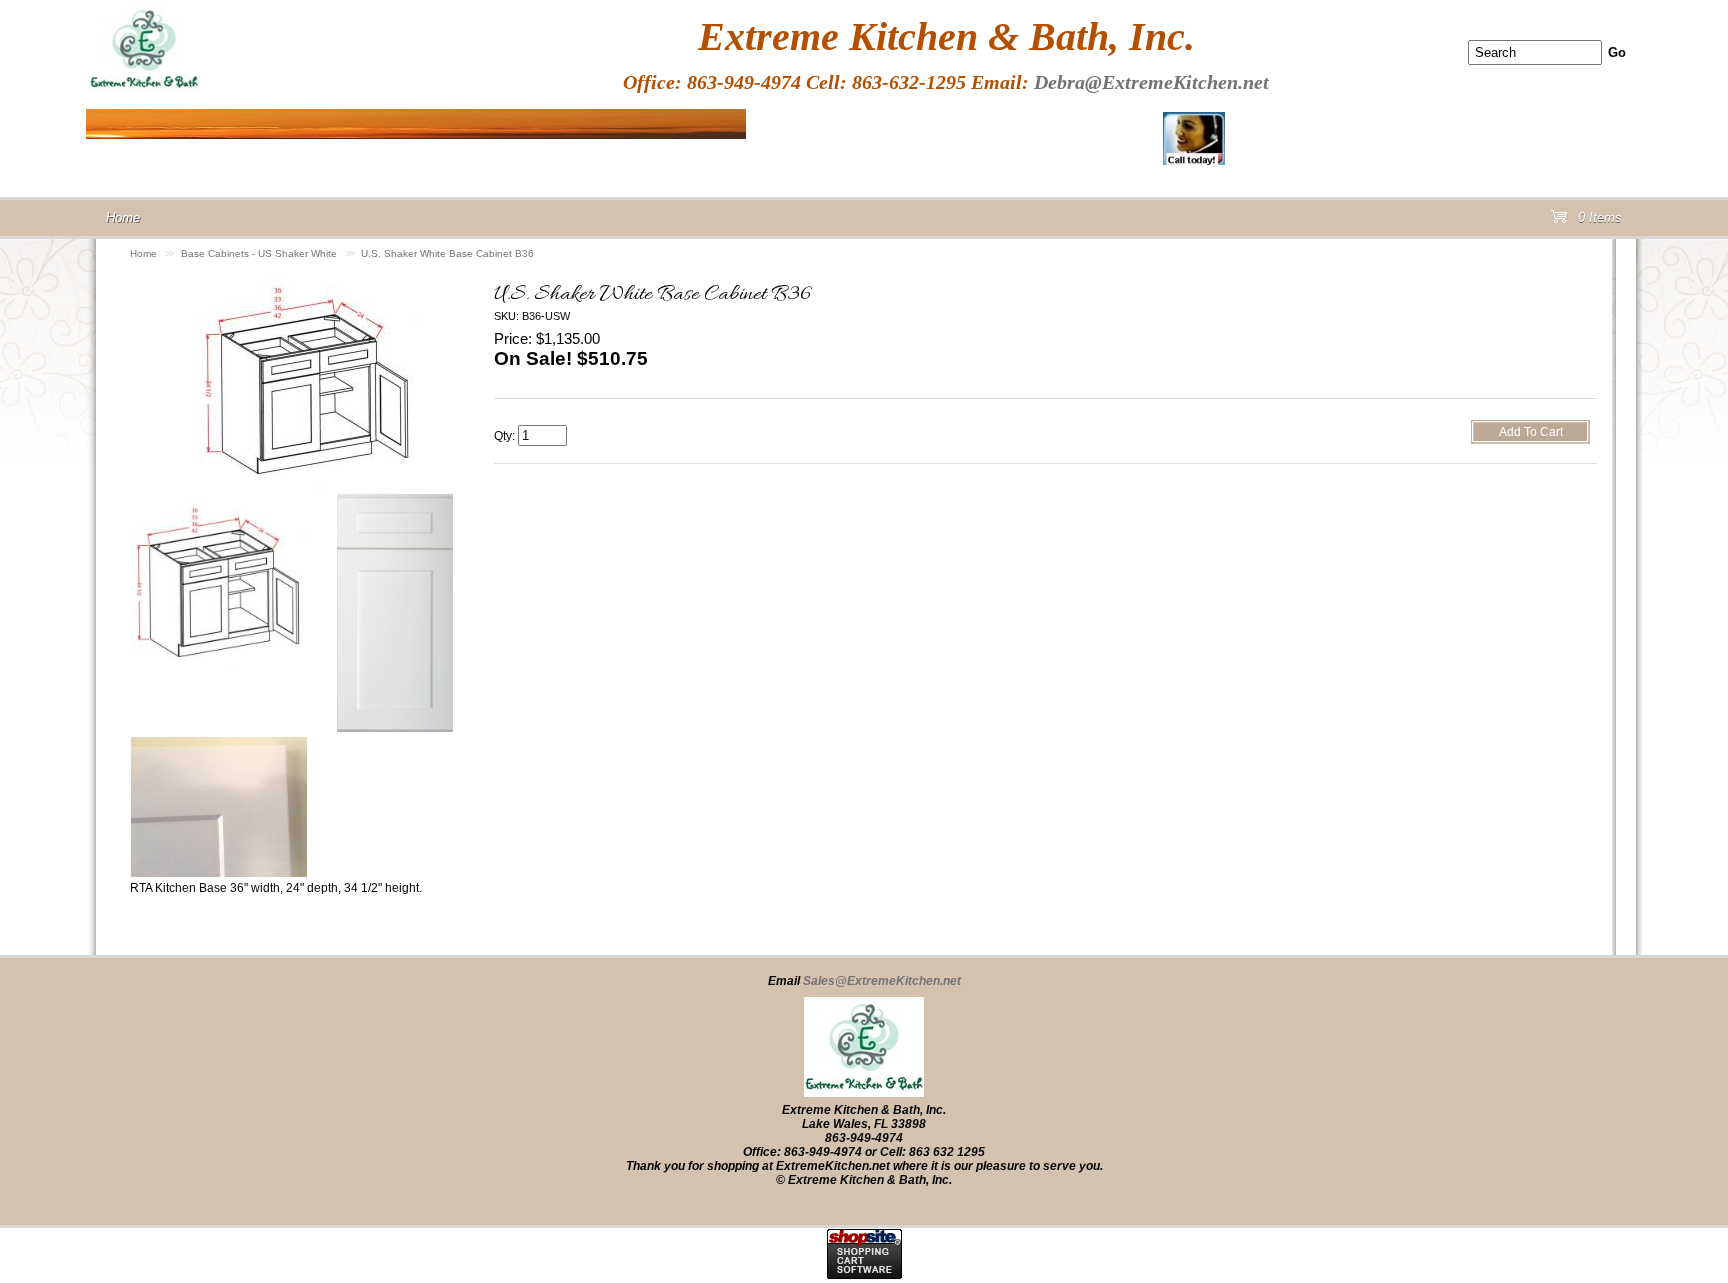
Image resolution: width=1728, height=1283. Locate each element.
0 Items (1598, 221)
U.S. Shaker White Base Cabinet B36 (447, 253)
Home (143, 253)
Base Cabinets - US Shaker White (259, 253)
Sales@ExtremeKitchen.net (882, 981)
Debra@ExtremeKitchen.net (1151, 82)
